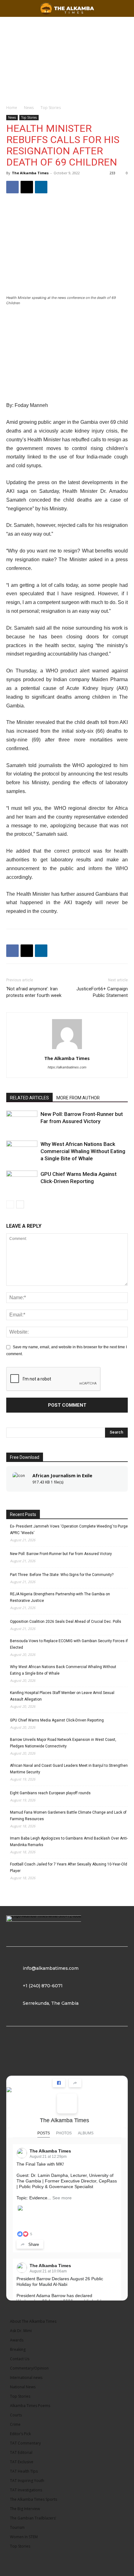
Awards (17, 2340)
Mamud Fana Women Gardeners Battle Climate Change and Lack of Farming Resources (68, 1816)
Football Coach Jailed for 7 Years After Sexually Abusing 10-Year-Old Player (69, 1868)
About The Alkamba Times (33, 2321)
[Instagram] (42, 2054)
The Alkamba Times (30, 173)
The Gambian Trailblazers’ (33, 2518)
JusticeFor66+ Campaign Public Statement (102, 992)
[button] (125, 8)
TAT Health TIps (24, 2471)
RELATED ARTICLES (29, 1098)
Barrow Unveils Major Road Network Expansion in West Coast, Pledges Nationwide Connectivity (63, 1743)
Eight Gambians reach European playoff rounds (50, 1793)
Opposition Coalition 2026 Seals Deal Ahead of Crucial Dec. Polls (66, 1622)
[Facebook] (12, 187)
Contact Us (20, 2359)
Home (12, 108)
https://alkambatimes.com (67, 1067)
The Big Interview (25, 2509)
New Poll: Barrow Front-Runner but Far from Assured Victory (61, 1554)
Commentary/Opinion (29, 2368)
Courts (16, 2415)
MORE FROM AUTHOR (78, 1098)
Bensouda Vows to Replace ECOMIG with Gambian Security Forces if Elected (69, 1644)
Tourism (17, 2527)
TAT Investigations (26, 2490)
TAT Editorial (21, 2452)
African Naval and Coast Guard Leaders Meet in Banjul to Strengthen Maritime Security (69, 1769)
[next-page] (20, 1204)
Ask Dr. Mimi (21, 2331)
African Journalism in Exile (62, 1475)
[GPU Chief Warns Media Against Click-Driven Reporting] (22, 1181)
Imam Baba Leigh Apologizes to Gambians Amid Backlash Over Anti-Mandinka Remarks (69, 1842)
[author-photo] (67, 1049)
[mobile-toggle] (11, 8)
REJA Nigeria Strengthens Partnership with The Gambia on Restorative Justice (60, 1597)
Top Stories (51, 108)
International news (26, 2378)
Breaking (18, 2349)
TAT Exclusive (22, 2462)
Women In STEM (24, 2537)
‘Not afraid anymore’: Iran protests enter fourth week (34, 992)
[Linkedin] (41, 187)
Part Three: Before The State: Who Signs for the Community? (62, 1575)
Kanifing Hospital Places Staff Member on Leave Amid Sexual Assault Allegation (62, 1696)
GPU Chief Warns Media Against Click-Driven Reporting (57, 1720)
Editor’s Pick (20, 2434)
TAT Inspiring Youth (27, 2481)
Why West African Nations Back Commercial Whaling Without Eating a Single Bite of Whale (83, 1151)
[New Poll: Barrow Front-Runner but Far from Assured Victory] (22, 1121)
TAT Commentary (25, 2443)
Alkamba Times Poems (30, 2406)
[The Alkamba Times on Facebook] (67, 2103)
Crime (15, 2424)
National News (23, 2387)
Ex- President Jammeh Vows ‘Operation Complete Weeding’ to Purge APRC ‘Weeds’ (69, 1530)
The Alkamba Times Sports (33, 2499)
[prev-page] (10, 1204)
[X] (27, 187)
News (29, 108)
